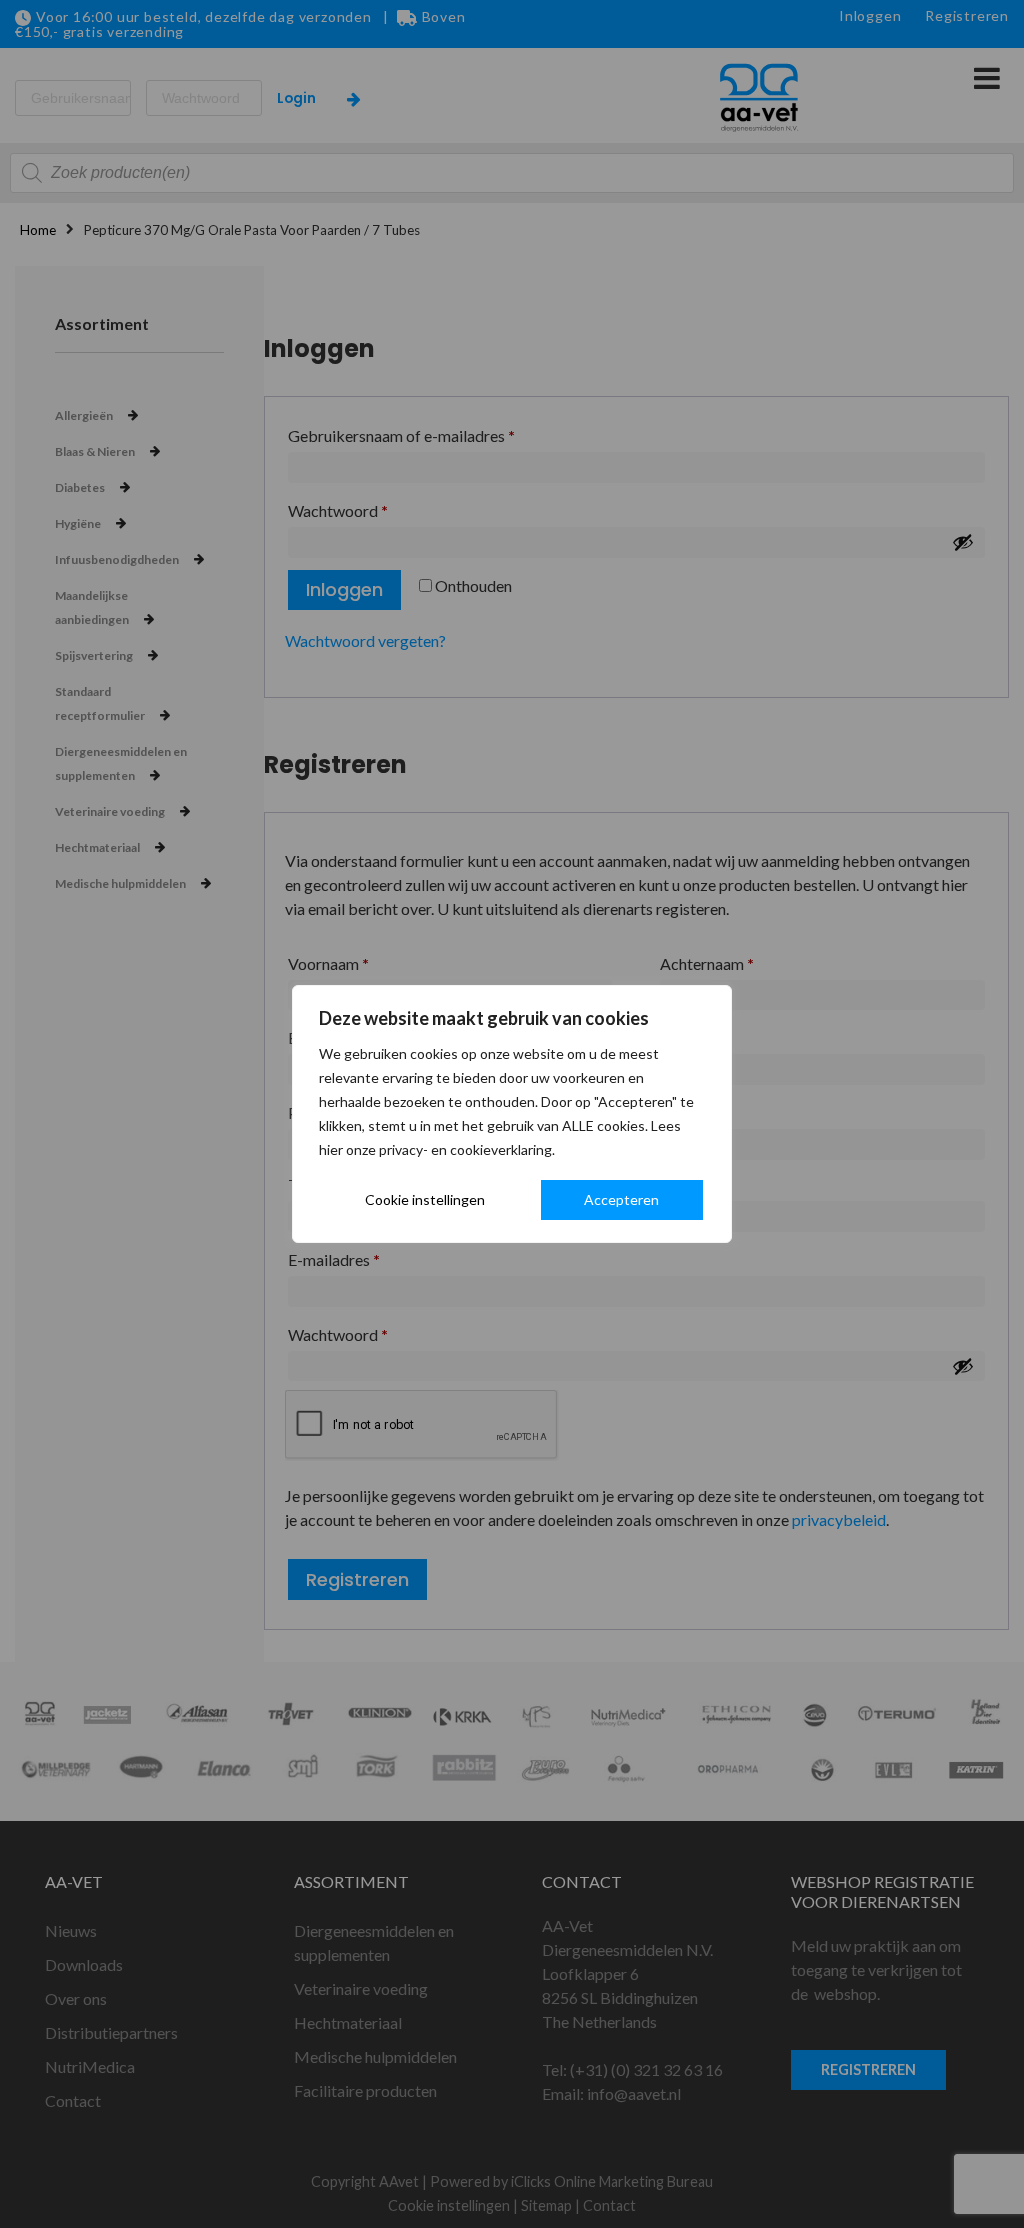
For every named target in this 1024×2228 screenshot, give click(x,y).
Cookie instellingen (425, 1199)
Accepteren (621, 1199)
